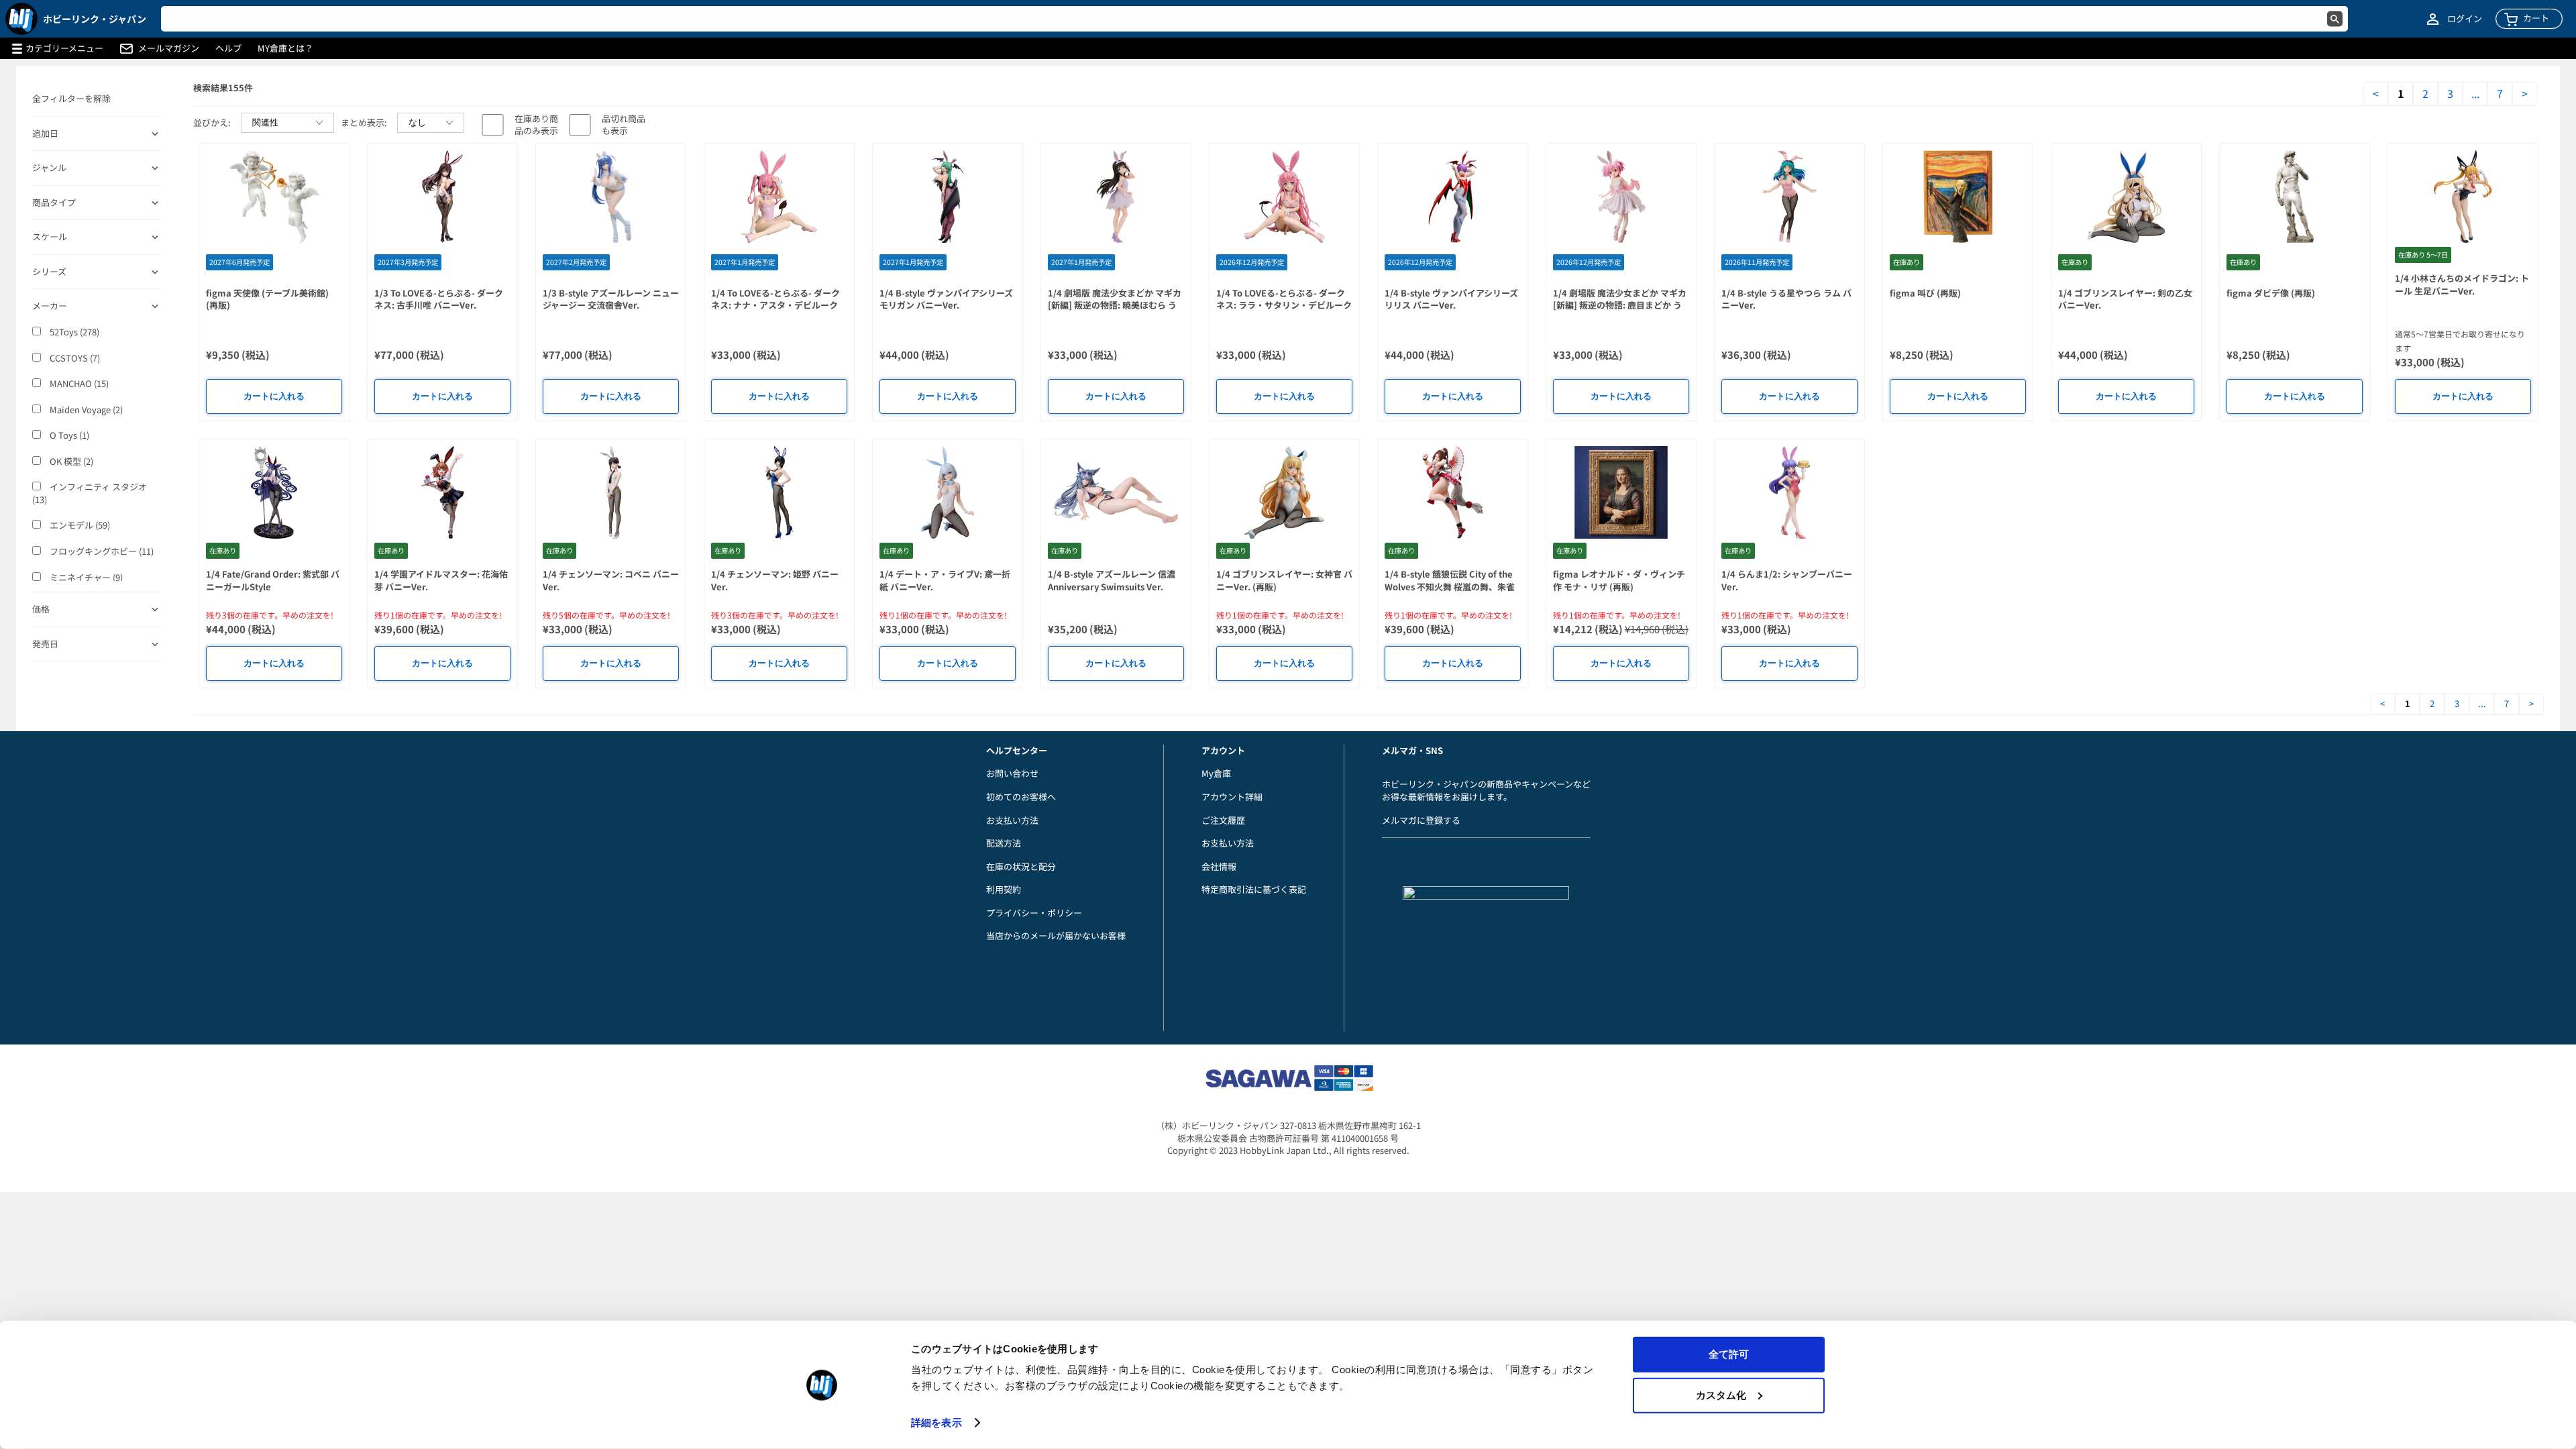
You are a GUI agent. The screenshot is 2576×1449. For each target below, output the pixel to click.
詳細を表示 (936, 1423)
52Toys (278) (73, 332)
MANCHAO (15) (78, 384)
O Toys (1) (68, 435)
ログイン (2465, 19)
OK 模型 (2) (70, 462)
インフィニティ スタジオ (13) (90, 493)
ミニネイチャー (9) (85, 578)
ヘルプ (228, 48)
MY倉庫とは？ (285, 48)
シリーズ (49, 272)
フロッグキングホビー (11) (101, 551)
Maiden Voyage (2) (85, 410)
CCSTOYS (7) (74, 358)
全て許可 (1729, 1354)
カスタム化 (1721, 1394)
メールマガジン (169, 48)
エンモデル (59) (79, 525)
